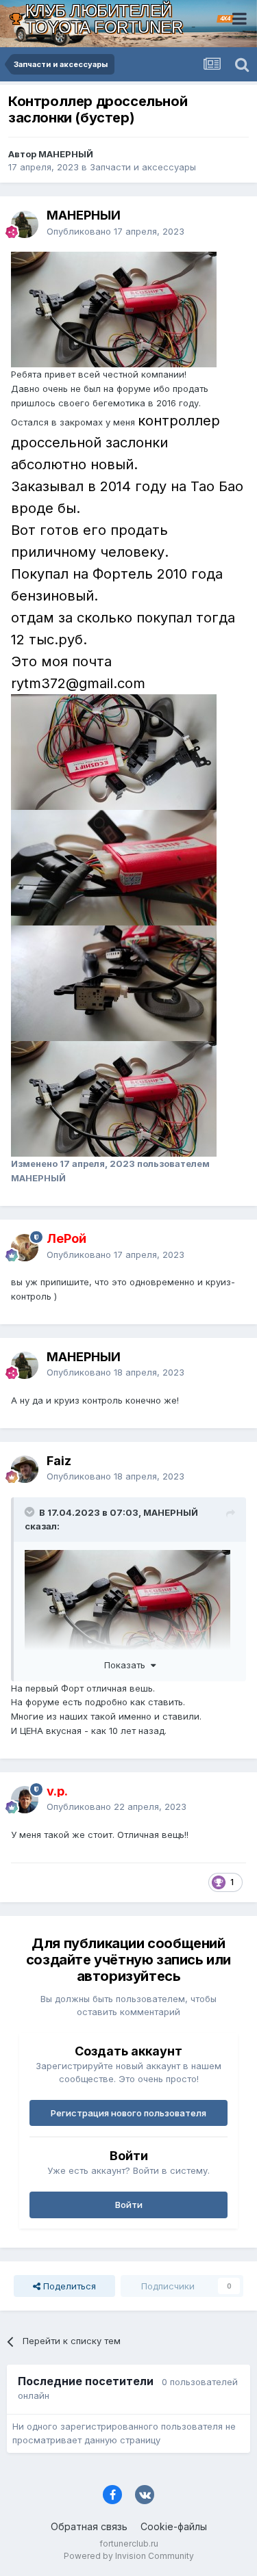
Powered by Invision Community (129, 2556)
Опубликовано (115, 231)
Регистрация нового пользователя (128, 2113)
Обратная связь (89, 2526)
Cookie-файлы (174, 2526)
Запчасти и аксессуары (143, 167)
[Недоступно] (114, 308)
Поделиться (68, 2286)
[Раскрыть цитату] (31, 1512)
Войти (129, 2205)
